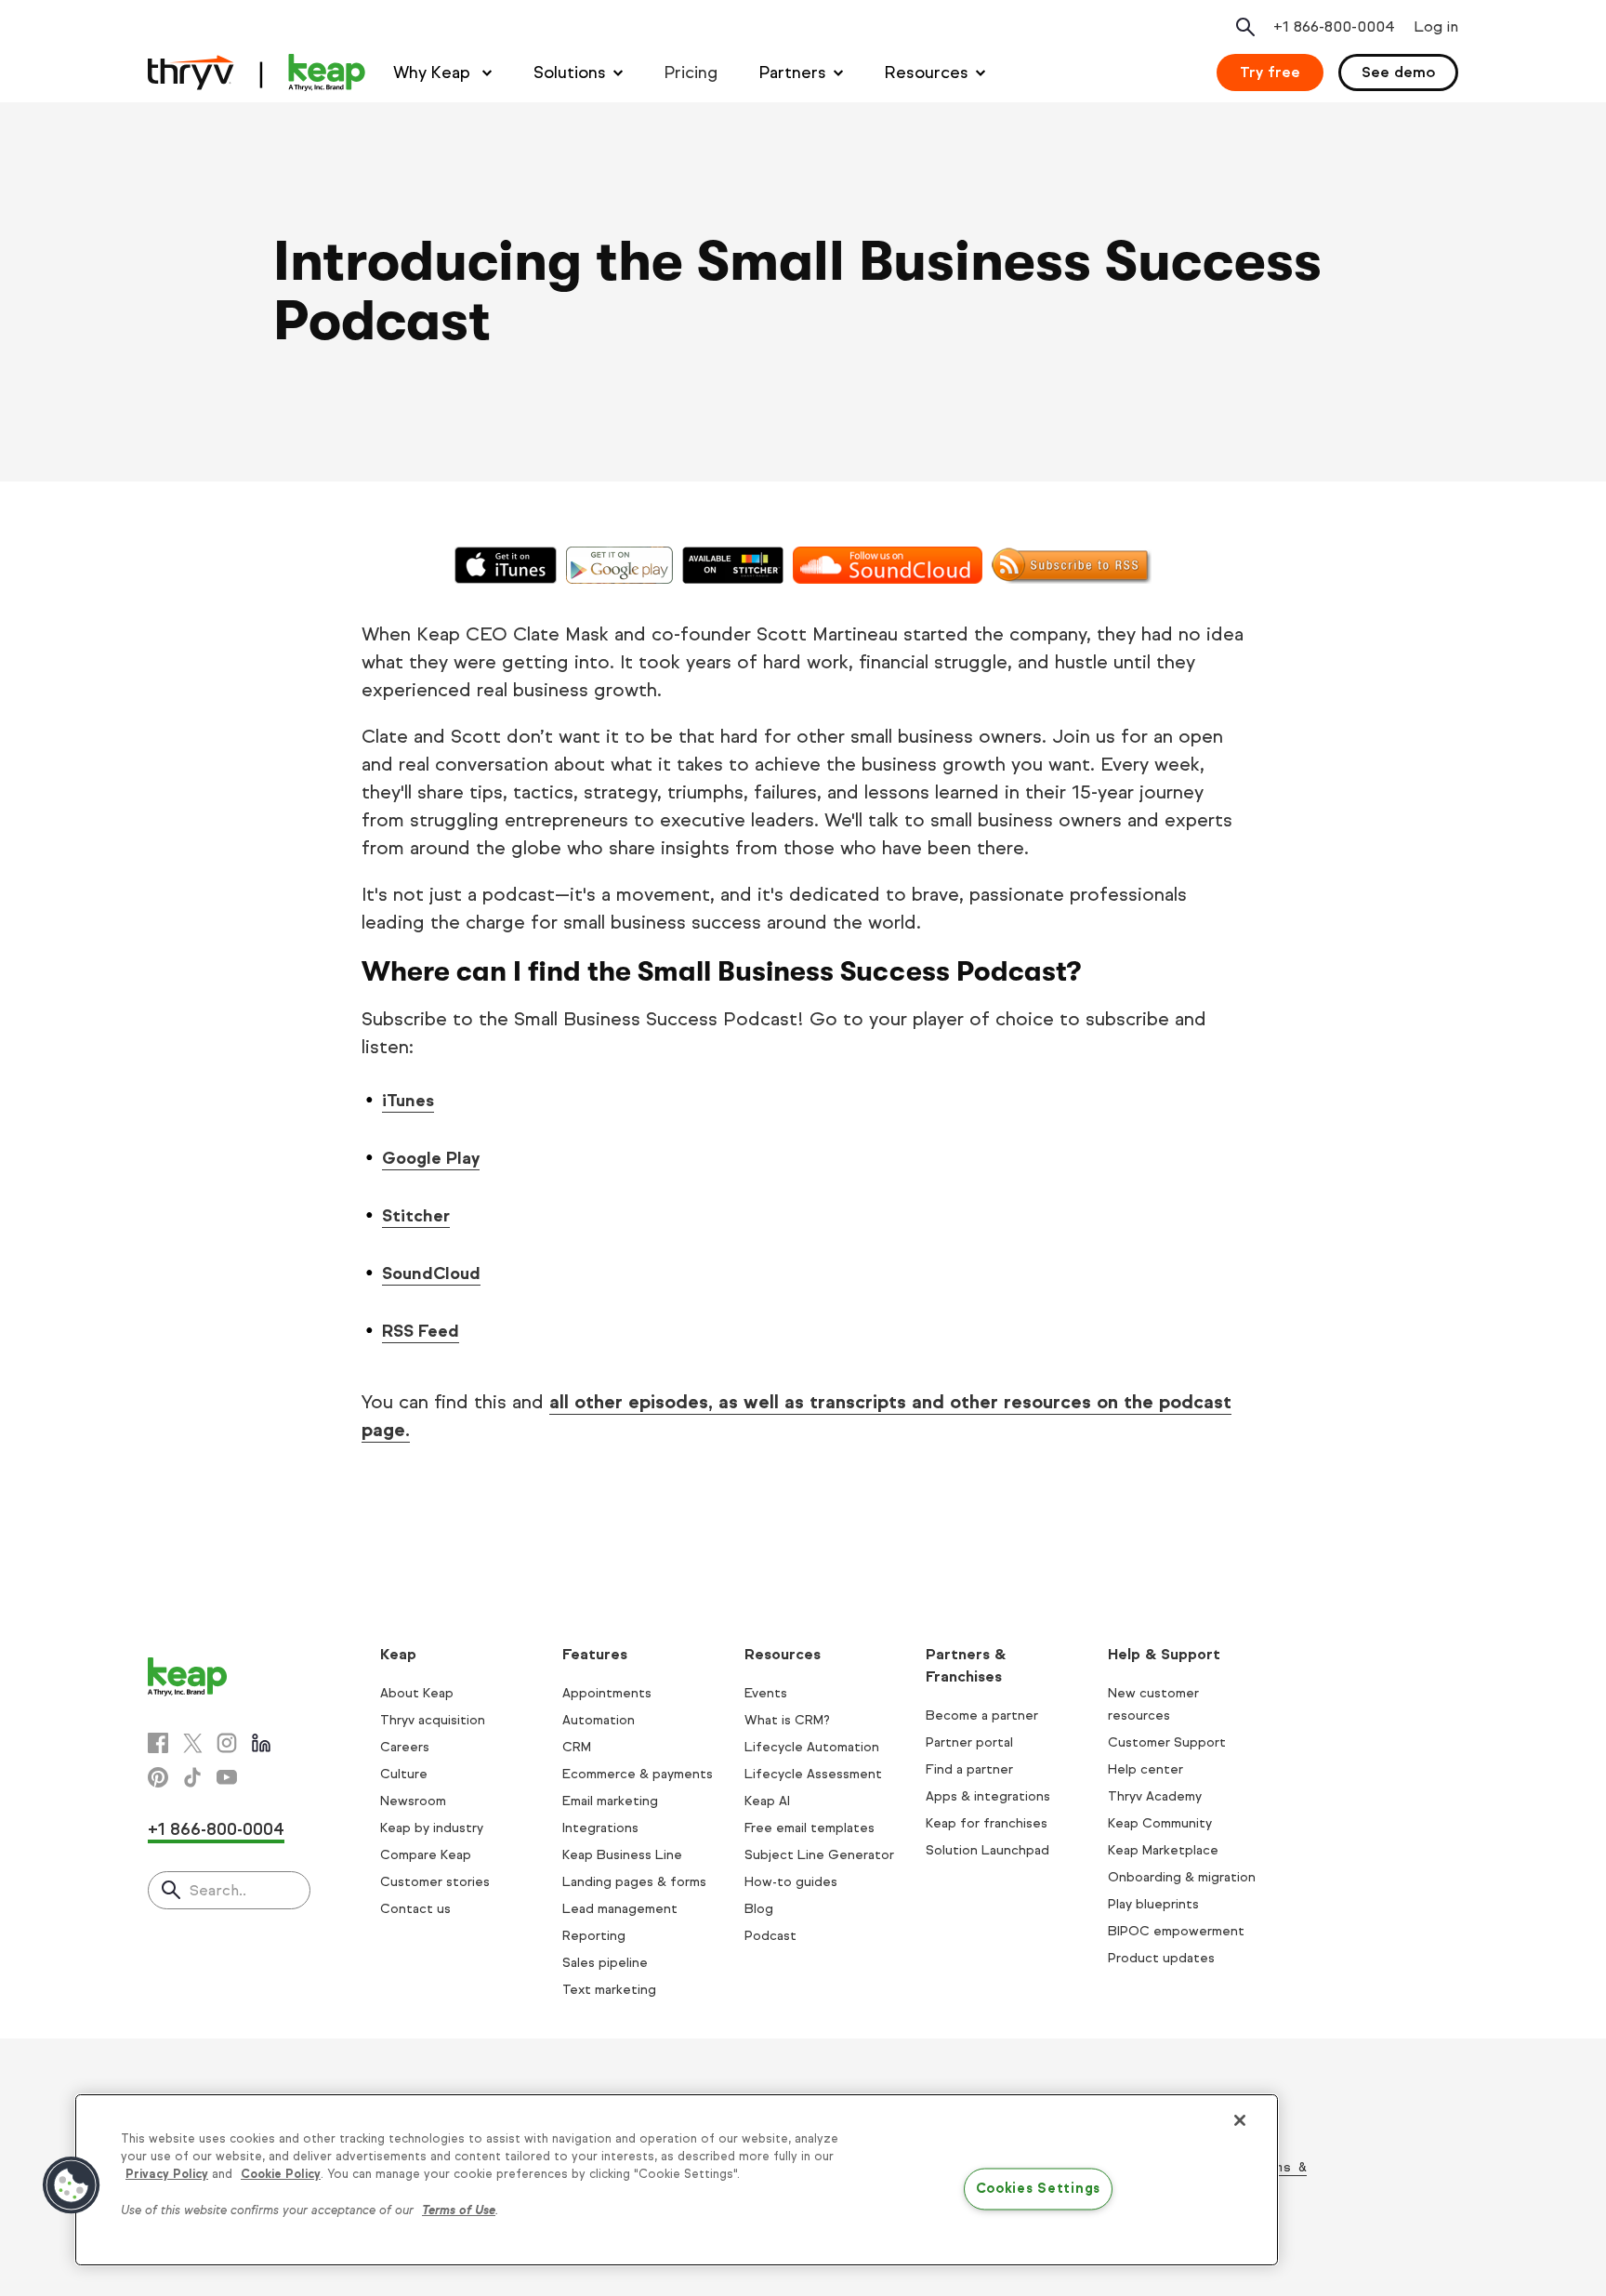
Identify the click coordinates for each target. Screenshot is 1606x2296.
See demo (1398, 72)
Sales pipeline (605, 1963)
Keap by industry (432, 1828)
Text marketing (609, 1990)
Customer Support (1167, 1742)
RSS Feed (421, 1331)
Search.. (218, 1890)
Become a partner (982, 1715)
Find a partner (969, 1769)
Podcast (770, 1936)
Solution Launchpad (987, 1850)
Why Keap (434, 73)
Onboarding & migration (1182, 1877)
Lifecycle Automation (812, 1747)
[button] (72, 2185)
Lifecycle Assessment (813, 1774)
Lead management (620, 1909)
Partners (793, 73)
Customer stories (435, 1882)
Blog (759, 1909)
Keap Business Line (622, 1855)
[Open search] (1245, 27)
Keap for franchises (987, 1823)
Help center (1145, 1769)
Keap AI (767, 1801)
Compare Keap (426, 1855)
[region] (677, 2180)
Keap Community (1160, 1823)
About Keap (417, 1693)
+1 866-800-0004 (216, 1829)
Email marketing (610, 1801)
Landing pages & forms (634, 1882)
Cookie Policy (281, 2174)
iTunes (408, 1101)
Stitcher (416, 1216)
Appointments (607, 1693)
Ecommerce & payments (638, 1774)
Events (766, 1693)
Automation (599, 1720)
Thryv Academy (1155, 1796)
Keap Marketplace (1163, 1850)
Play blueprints (1153, 1904)
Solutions (570, 73)
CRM (577, 1747)
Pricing (691, 73)
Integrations (600, 1828)
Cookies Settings (1039, 2189)
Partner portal (969, 1742)
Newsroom (413, 1801)
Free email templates (810, 1828)
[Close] (1240, 2120)
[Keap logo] (257, 73)
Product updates (1161, 1958)
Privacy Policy (167, 2174)
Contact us (415, 1909)
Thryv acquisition (433, 1720)
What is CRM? (787, 1720)
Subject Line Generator (819, 1855)
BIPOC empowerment (1176, 1931)
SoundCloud (431, 1273)
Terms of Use (459, 2210)
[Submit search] (171, 1892)
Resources (927, 73)
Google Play (431, 1158)
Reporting (594, 1936)
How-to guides (791, 1882)
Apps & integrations (988, 1796)
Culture (404, 1774)
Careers (405, 1747)
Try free (1270, 72)
